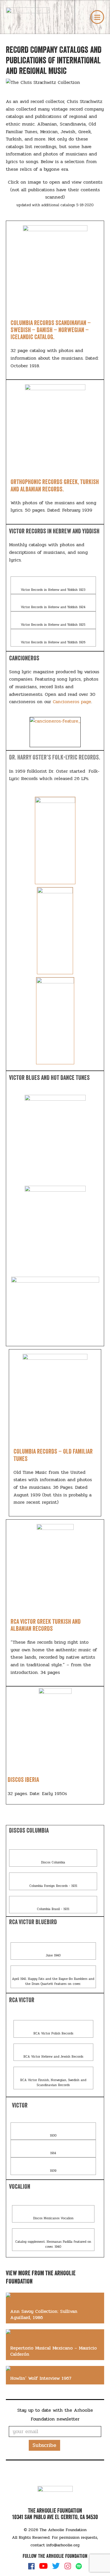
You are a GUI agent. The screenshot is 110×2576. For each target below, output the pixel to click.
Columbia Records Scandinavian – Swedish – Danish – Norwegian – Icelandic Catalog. (51, 330)
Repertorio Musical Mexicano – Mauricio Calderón (54, 2351)
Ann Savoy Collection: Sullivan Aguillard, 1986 (44, 2314)
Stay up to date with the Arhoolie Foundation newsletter (55, 2415)
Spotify (79, 2566)
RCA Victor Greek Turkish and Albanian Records (46, 1625)
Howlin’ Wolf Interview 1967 (41, 2378)
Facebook (31, 2566)
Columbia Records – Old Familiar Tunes (53, 1455)
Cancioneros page (72, 702)
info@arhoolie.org (63, 2545)
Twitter (56, 2566)
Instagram (68, 2566)
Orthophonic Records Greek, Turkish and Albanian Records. (55, 485)
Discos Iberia (23, 1780)
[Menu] (97, 17)
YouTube (43, 2566)
